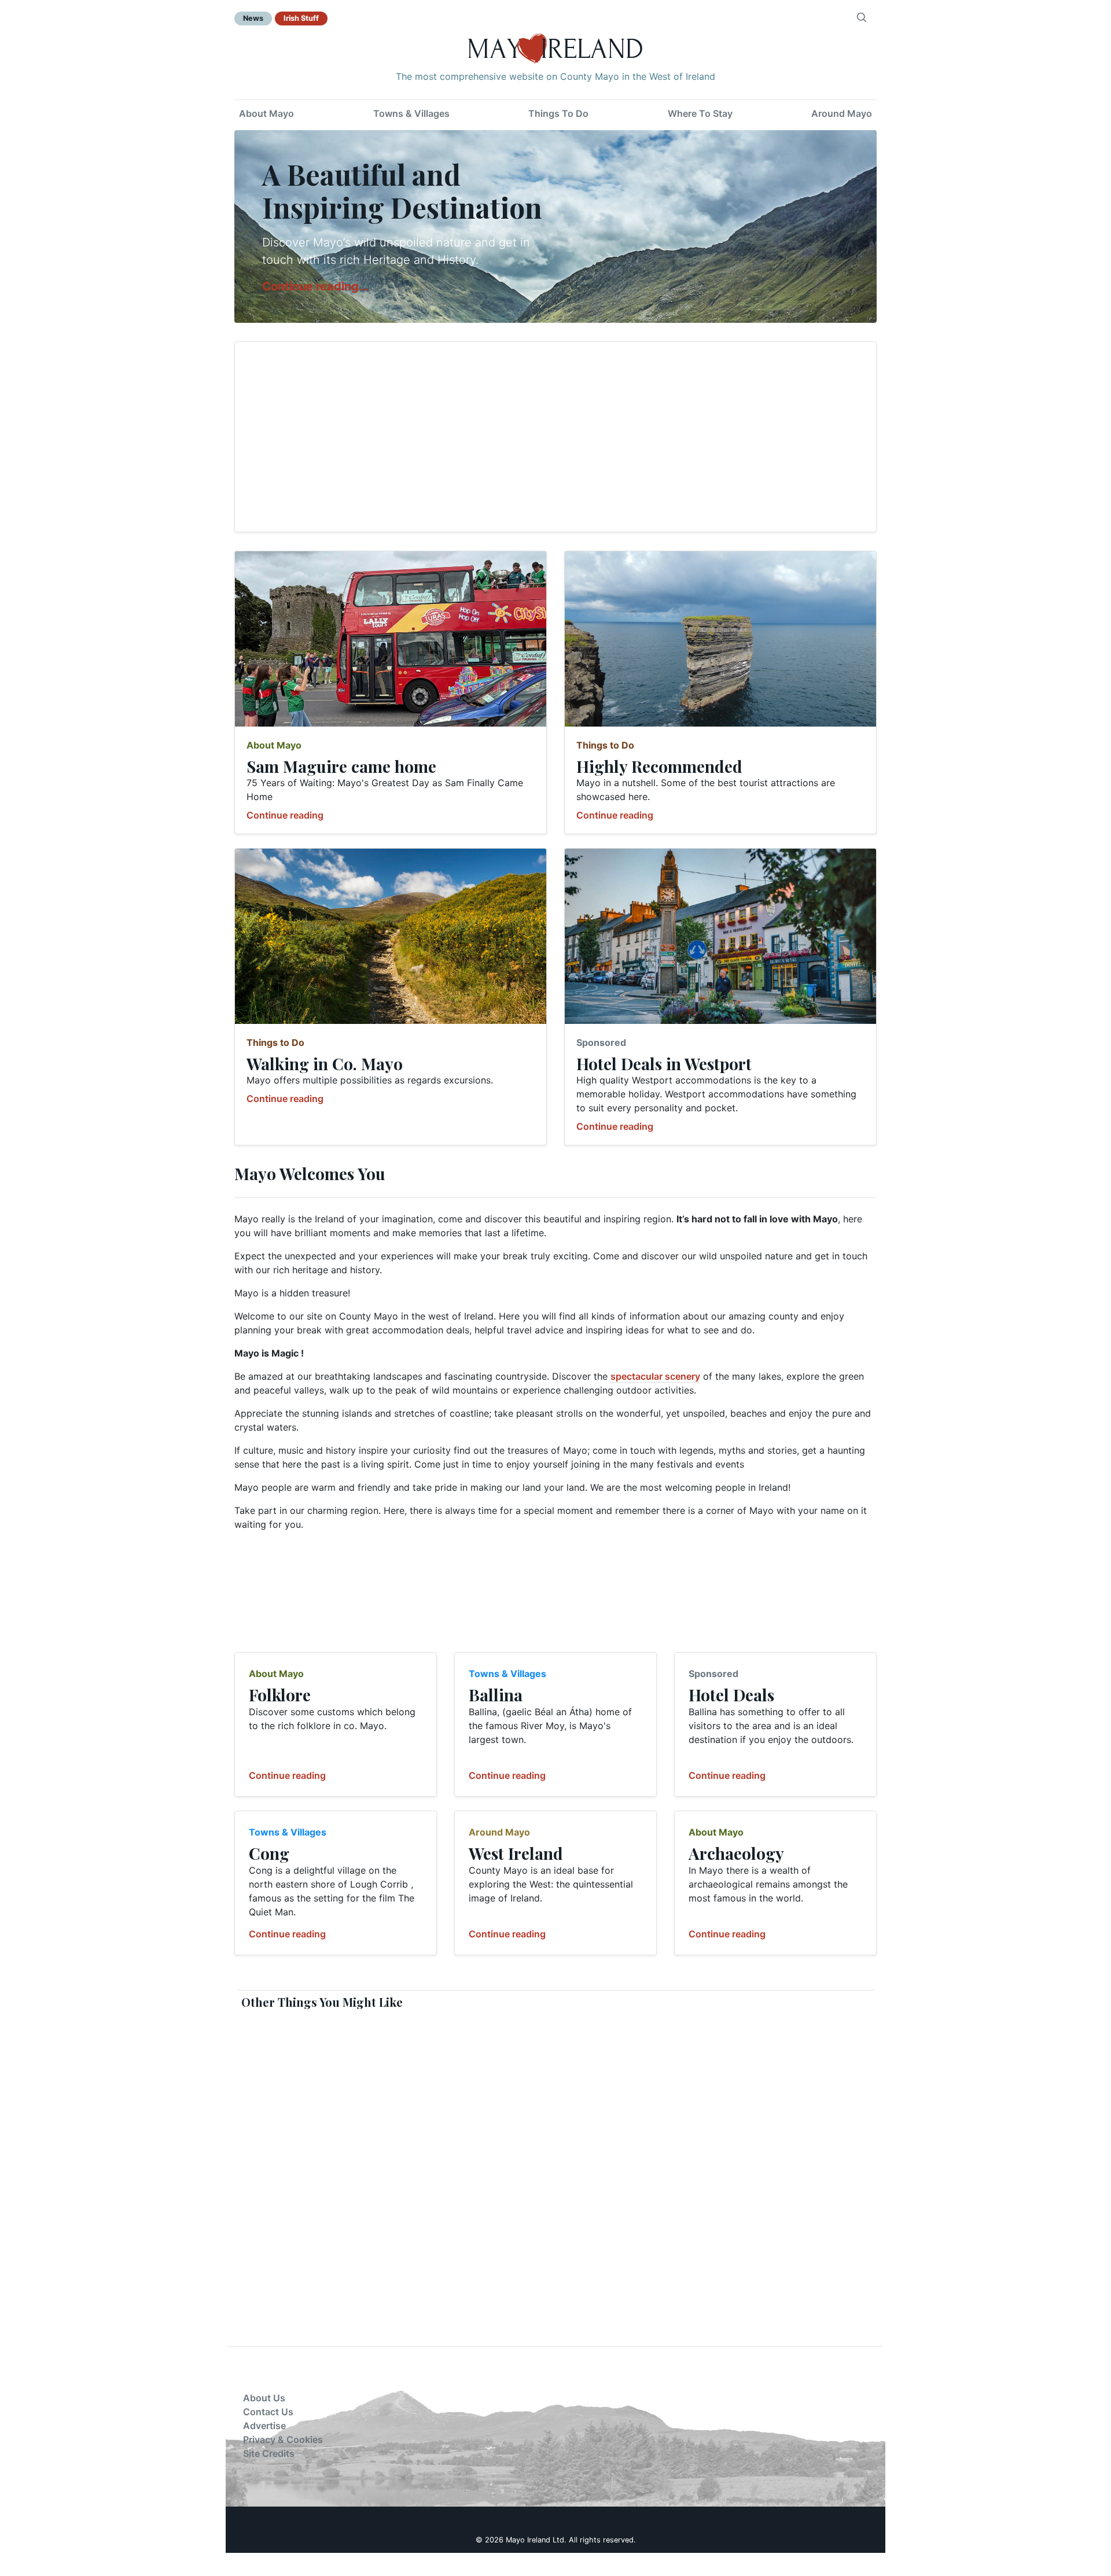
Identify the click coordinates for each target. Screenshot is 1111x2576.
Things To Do (558, 113)
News (253, 18)
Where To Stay (700, 113)
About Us (264, 2398)
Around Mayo (842, 113)
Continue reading (285, 815)
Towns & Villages (411, 113)
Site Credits (269, 2453)
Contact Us (268, 2412)
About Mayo (266, 113)
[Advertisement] (555, 437)
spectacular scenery (655, 1376)
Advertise (264, 2426)
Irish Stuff (301, 18)
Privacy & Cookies (283, 2439)
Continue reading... (316, 286)
